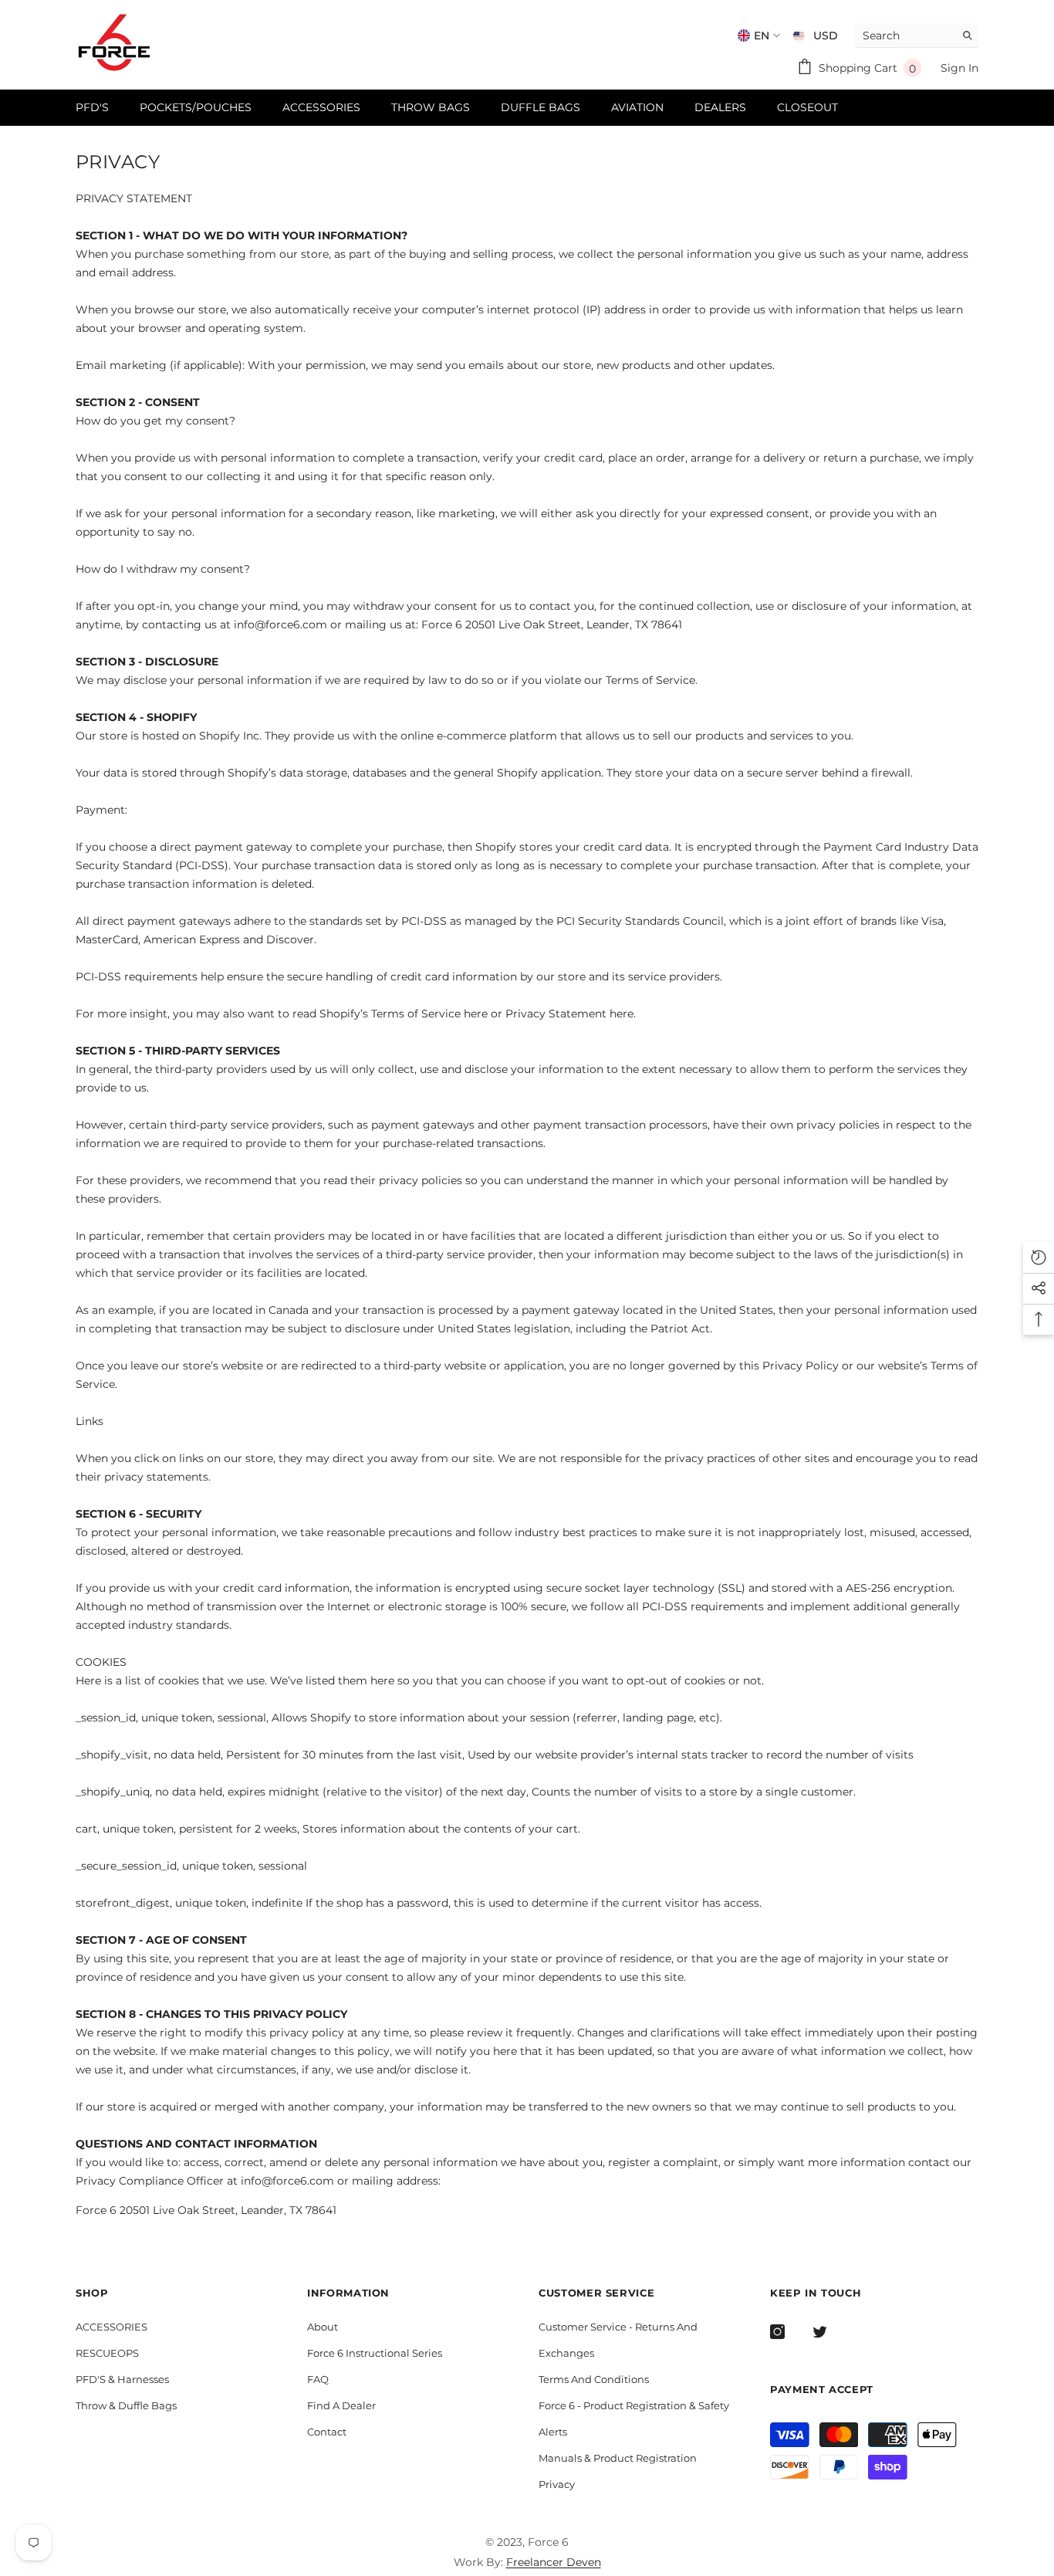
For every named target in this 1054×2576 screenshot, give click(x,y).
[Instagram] (777, 2332)
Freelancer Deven (554, 2562)
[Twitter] (820, 2332)
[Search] (917, 36)
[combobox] (905, 35)
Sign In (959, 68)
